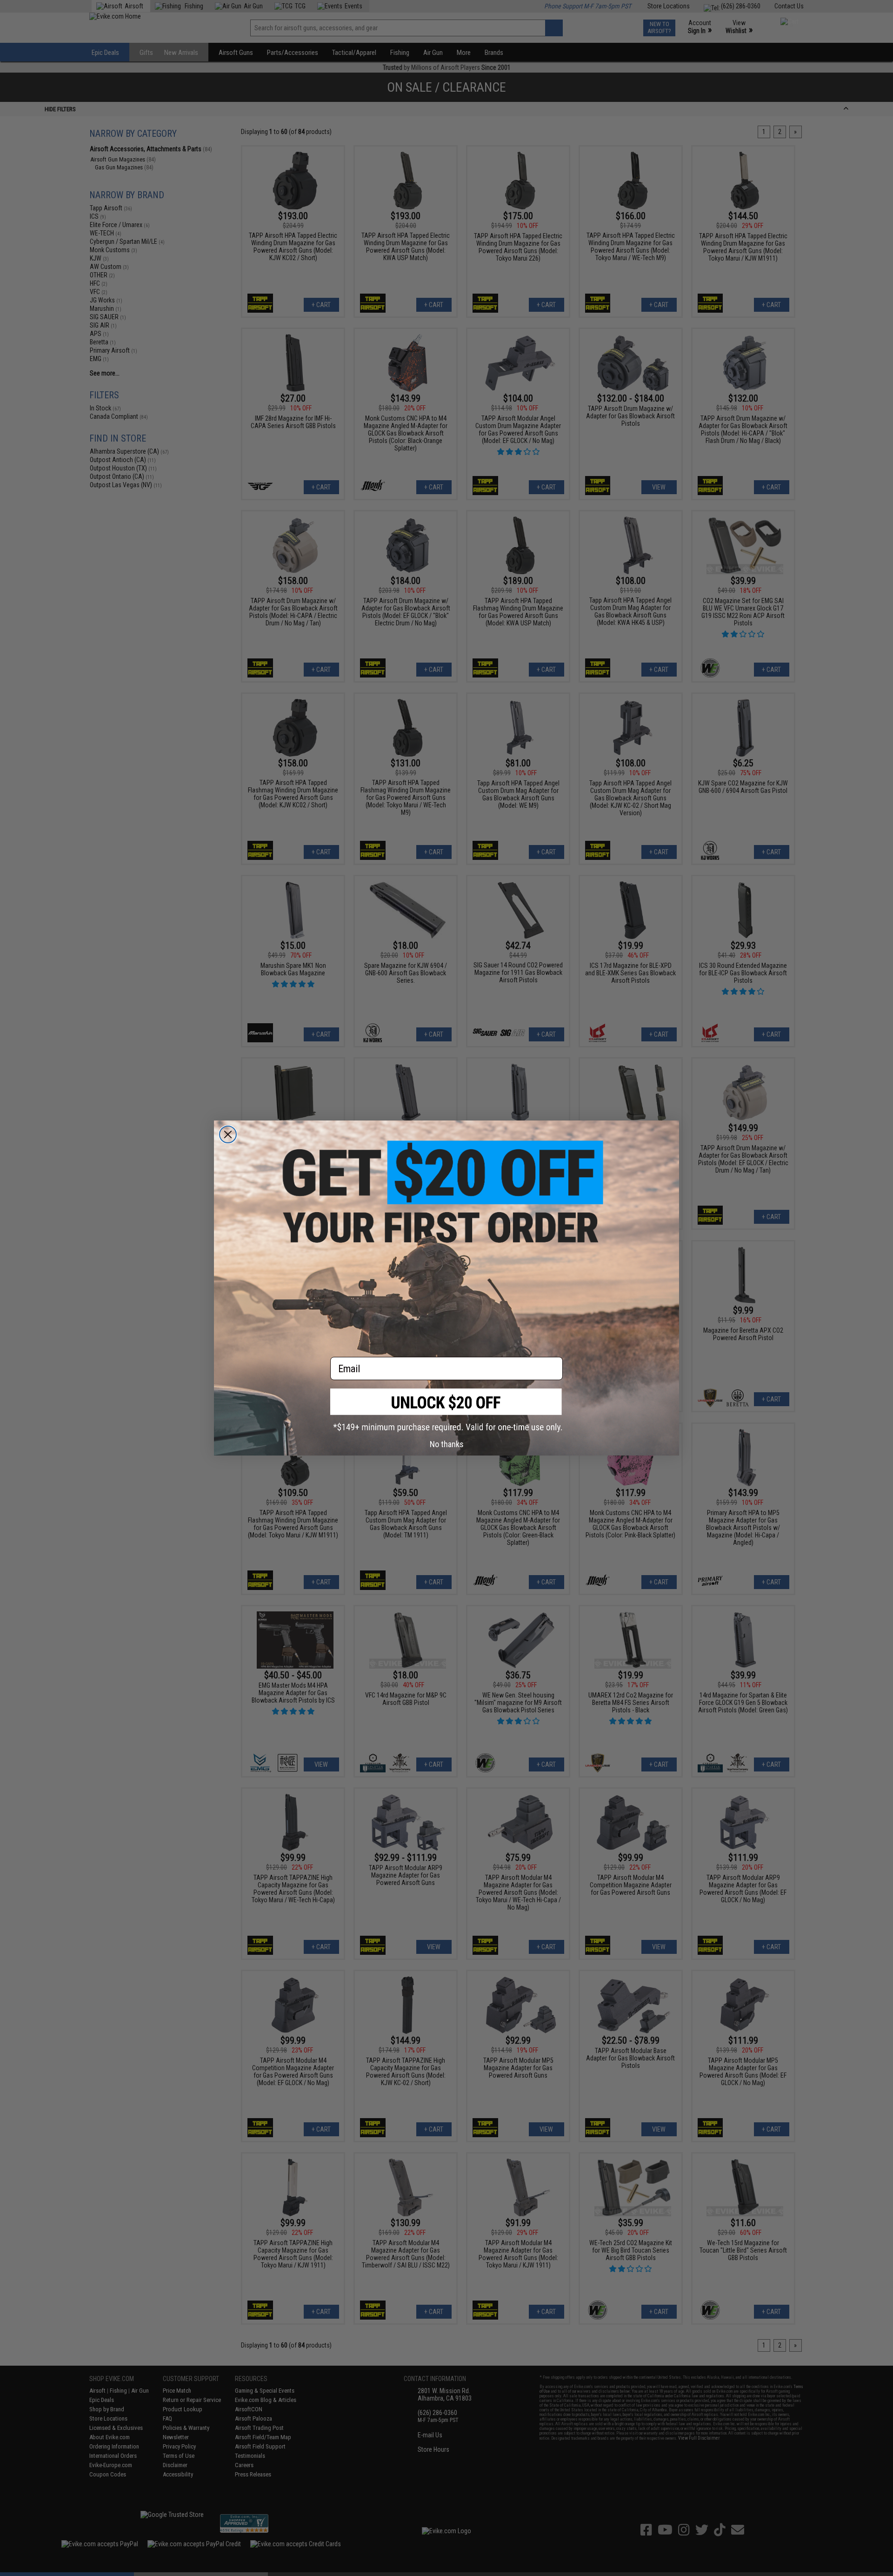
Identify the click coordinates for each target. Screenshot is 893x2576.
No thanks (447, 1444)
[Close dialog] (228, 1134)
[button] (446, 1410)
